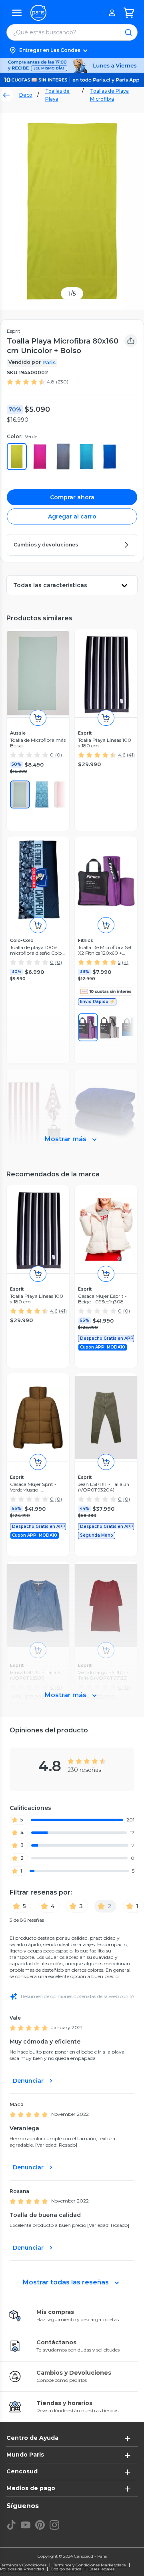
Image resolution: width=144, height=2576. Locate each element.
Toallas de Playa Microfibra (109, 95)
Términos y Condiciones (23, 2565)
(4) (125, 962)
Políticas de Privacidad (22, 2569)
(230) (62, 382)
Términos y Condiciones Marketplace (90, 2565)
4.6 (122, 755)
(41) (131, 755)
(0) (59, 755)
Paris (49, 362)
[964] (42, 794)
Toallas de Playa (57, 95)
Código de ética (66, 2569)
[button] (72, 50)
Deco (26, 95)
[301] (20, 794)
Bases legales (101, 2569)
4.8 (51, 382)
